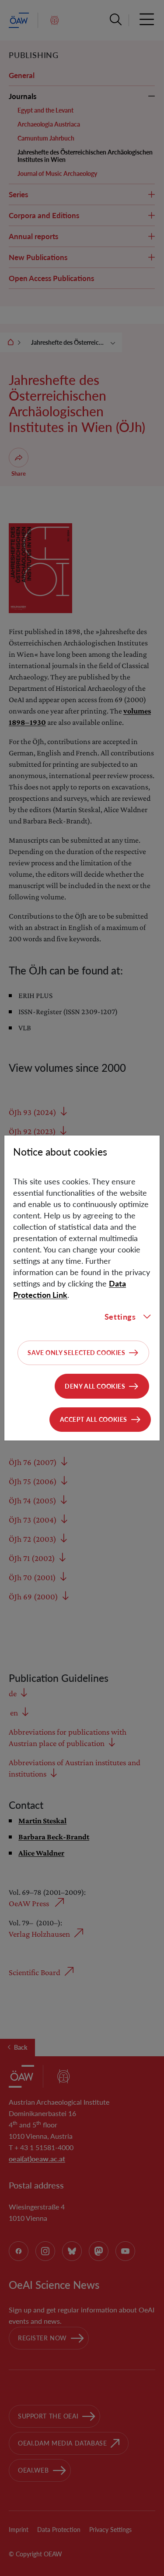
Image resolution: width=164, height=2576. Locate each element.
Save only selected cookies (76, 1353)
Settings (120, 1317)
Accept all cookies (94, 1419)
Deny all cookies (95, 1386)
